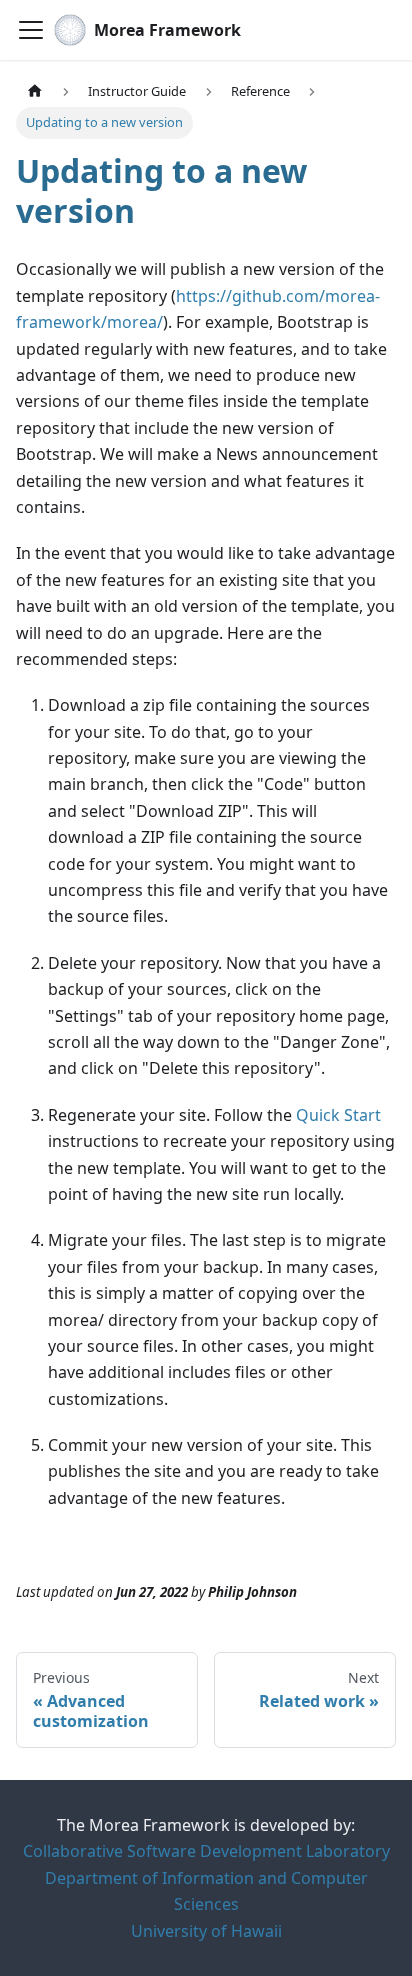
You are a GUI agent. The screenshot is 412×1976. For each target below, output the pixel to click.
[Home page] (35, 91)
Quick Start (338, 1115)
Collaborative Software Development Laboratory (206, 1851)
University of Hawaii (206, 1931)
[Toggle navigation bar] (31, 30)
